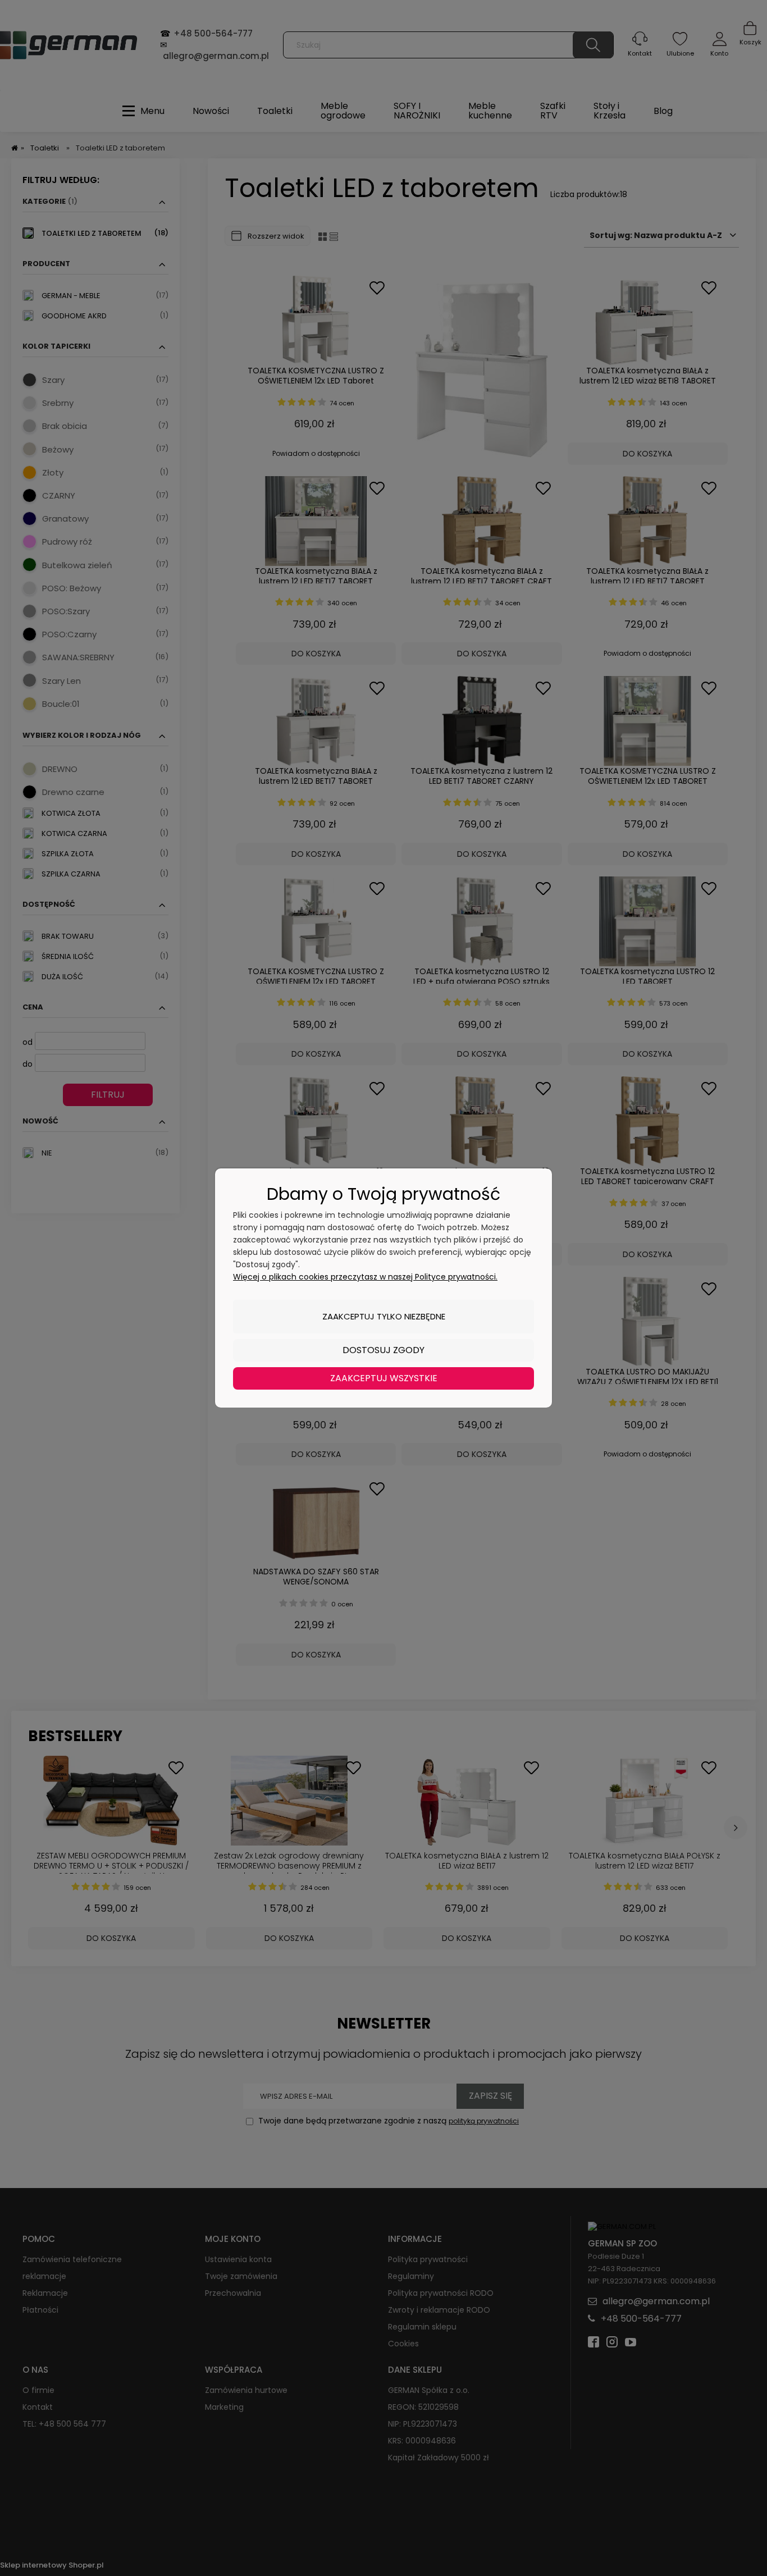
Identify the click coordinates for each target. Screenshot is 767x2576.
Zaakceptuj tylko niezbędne (384, 1316)
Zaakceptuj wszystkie (384, 1378)
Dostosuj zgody (383, 1350)
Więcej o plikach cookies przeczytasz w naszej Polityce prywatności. (365, 1277)
